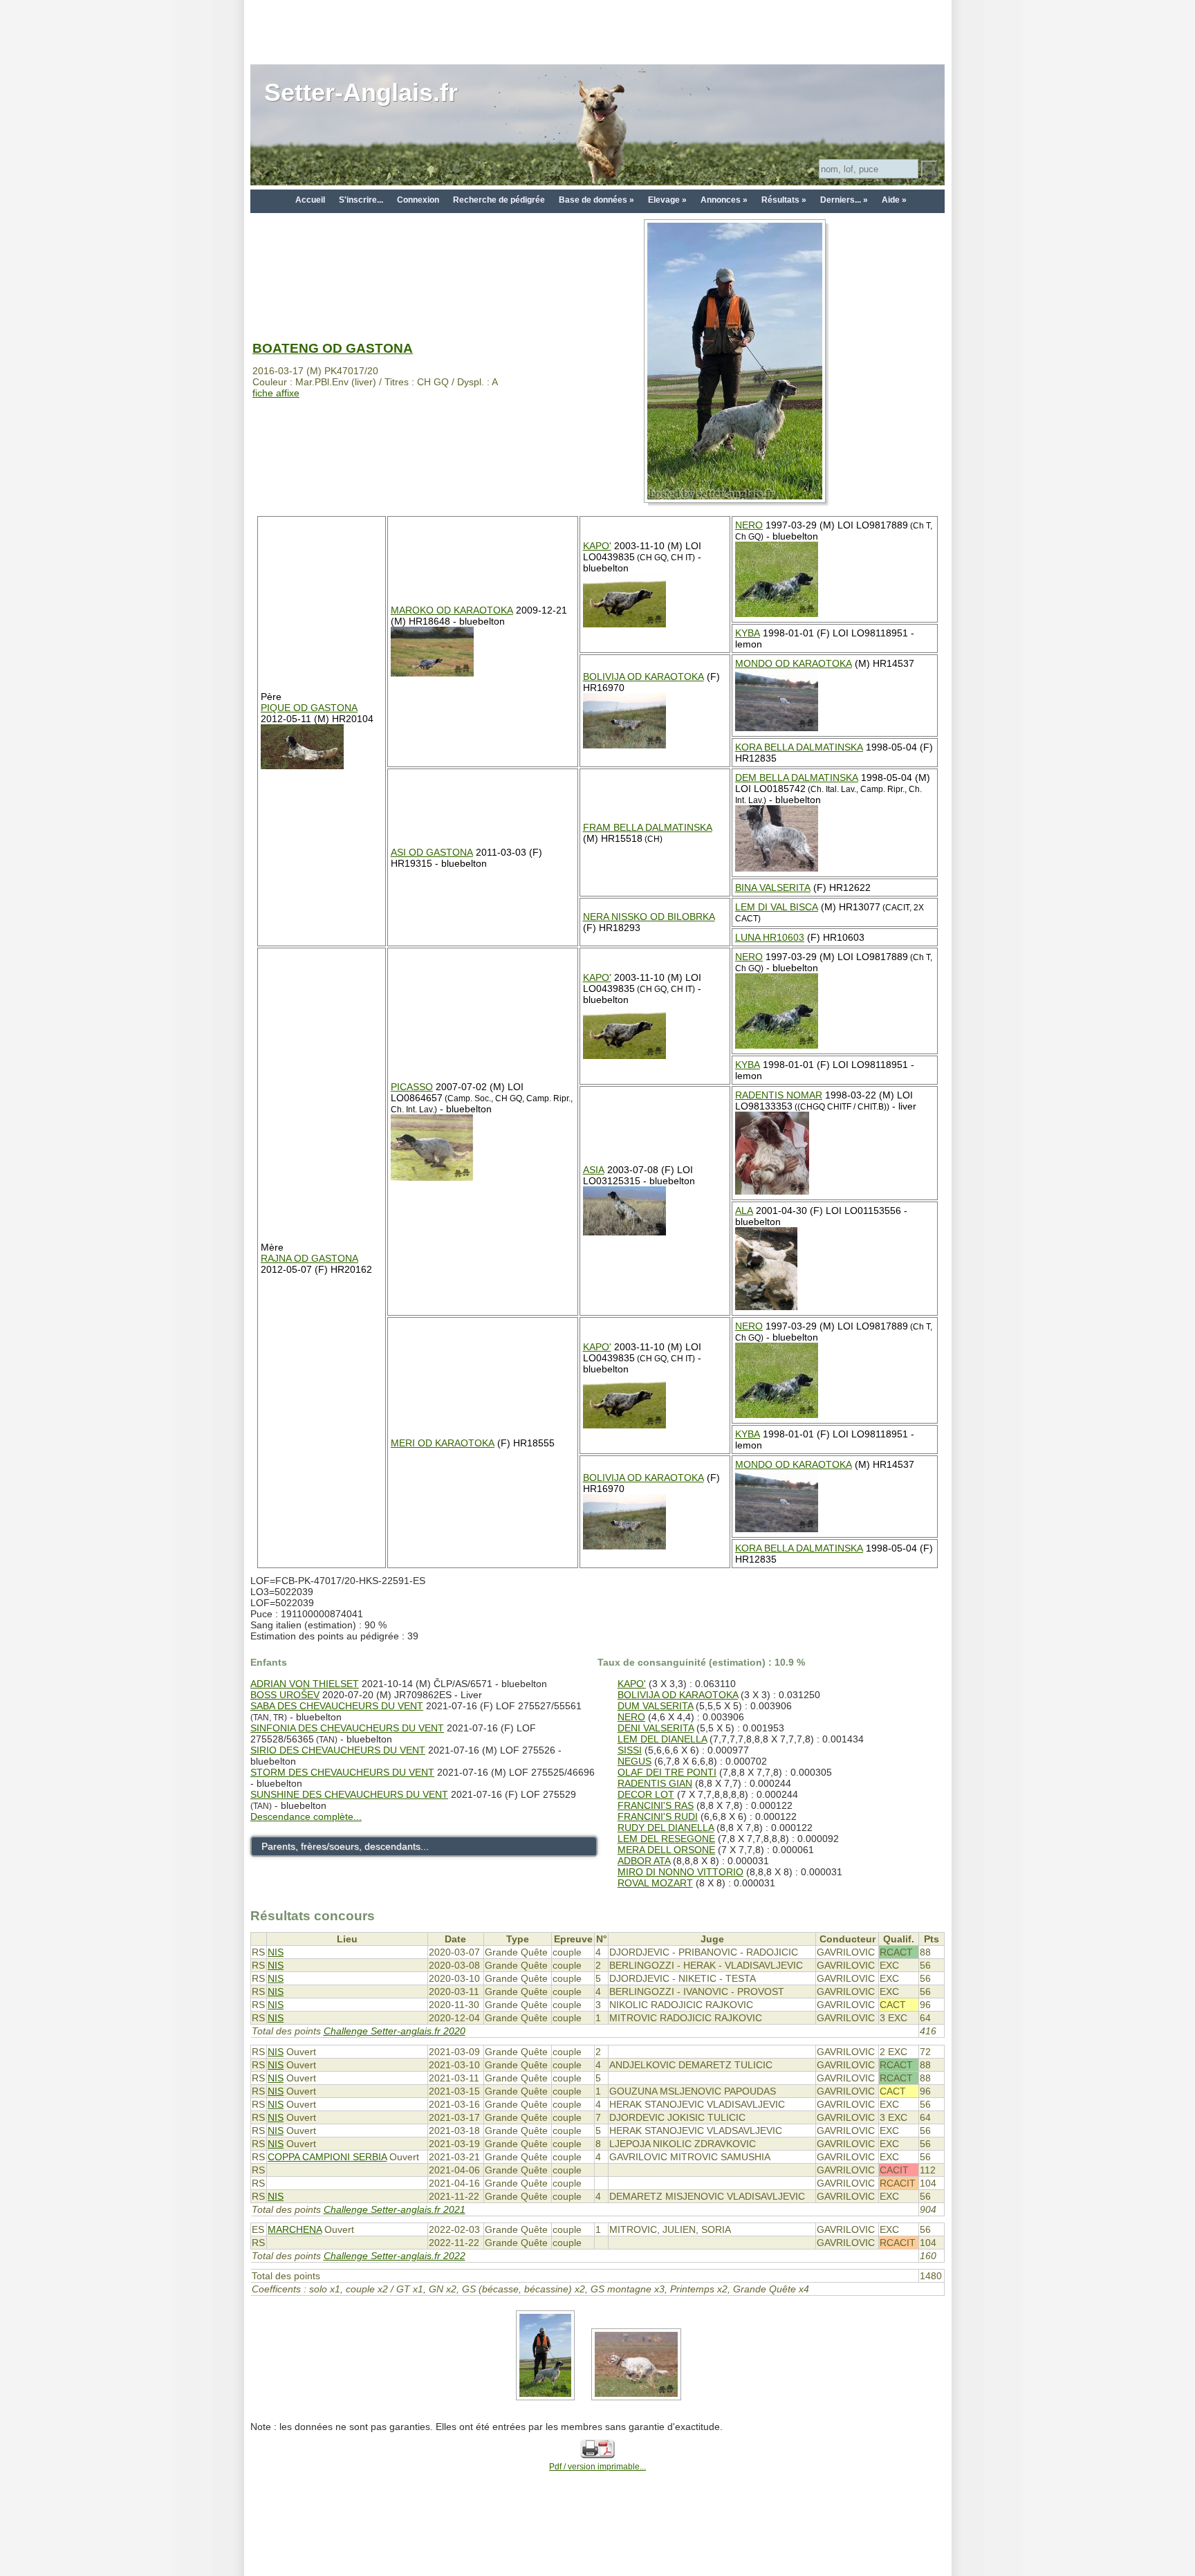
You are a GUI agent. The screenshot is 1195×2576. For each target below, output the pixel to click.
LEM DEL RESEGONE (666, 1839)
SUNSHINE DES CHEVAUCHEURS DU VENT (349, 1794)
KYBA (748, 633)
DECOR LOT (646, 1794)
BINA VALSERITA (773, 887)
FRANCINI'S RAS (656, 1805)
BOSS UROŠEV (285, 1695)
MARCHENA (295, 2229)
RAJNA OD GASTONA (309, 1258)
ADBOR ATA (644, 1861)
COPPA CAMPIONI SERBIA (327, 2157)
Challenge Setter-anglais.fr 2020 (395, 2031)
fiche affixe (276, 393)
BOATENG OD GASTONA (333, 348)
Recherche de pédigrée (499, 200)
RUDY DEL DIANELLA (666, 1828)
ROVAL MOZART (655, 1883)
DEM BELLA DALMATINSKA (797, 778)
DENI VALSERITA (656, 1728)
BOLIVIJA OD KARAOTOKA (643, 677)
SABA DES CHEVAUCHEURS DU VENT (337, 1706)
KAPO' (597, 546)
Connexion (418, 200)
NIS (276, 1952)
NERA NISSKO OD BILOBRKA (649, 917)
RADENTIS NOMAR (779, 1095)
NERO (749, 525)
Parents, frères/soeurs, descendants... (345, 1846)
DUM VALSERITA (655, 1706)
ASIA (594, 1170)
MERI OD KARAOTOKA (443, 1443)
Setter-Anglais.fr (361, 92)
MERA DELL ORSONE (666, 1850)
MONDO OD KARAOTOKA (794, 663)
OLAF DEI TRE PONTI (667, 1772)
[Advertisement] (597, 31)
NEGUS (634, 1761)
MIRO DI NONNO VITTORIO (680, 1872)
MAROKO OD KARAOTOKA (452, 610)
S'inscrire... (361, 200)
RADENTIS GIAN (655, 1783)
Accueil (310, 200)
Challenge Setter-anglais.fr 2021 (395, 2209)
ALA (744, 1211)
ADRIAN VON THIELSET (305, 1684)
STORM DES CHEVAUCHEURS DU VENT (342, 1772)
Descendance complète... (306, 1816)
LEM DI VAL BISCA (777, 907)
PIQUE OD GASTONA (309, 708)
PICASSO (412, 1087)
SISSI (630, 1750)
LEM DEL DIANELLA (662, 1739)
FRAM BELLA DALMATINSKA (648, 827)
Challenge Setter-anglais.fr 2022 (395, 2256)
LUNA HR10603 (770, 937)
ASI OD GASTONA (432, 852)
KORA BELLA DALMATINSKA (799, 747)
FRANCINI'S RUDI (658, 1816)
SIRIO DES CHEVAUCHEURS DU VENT (338, 1750)
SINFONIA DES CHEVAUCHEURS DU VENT (347, 1728)
